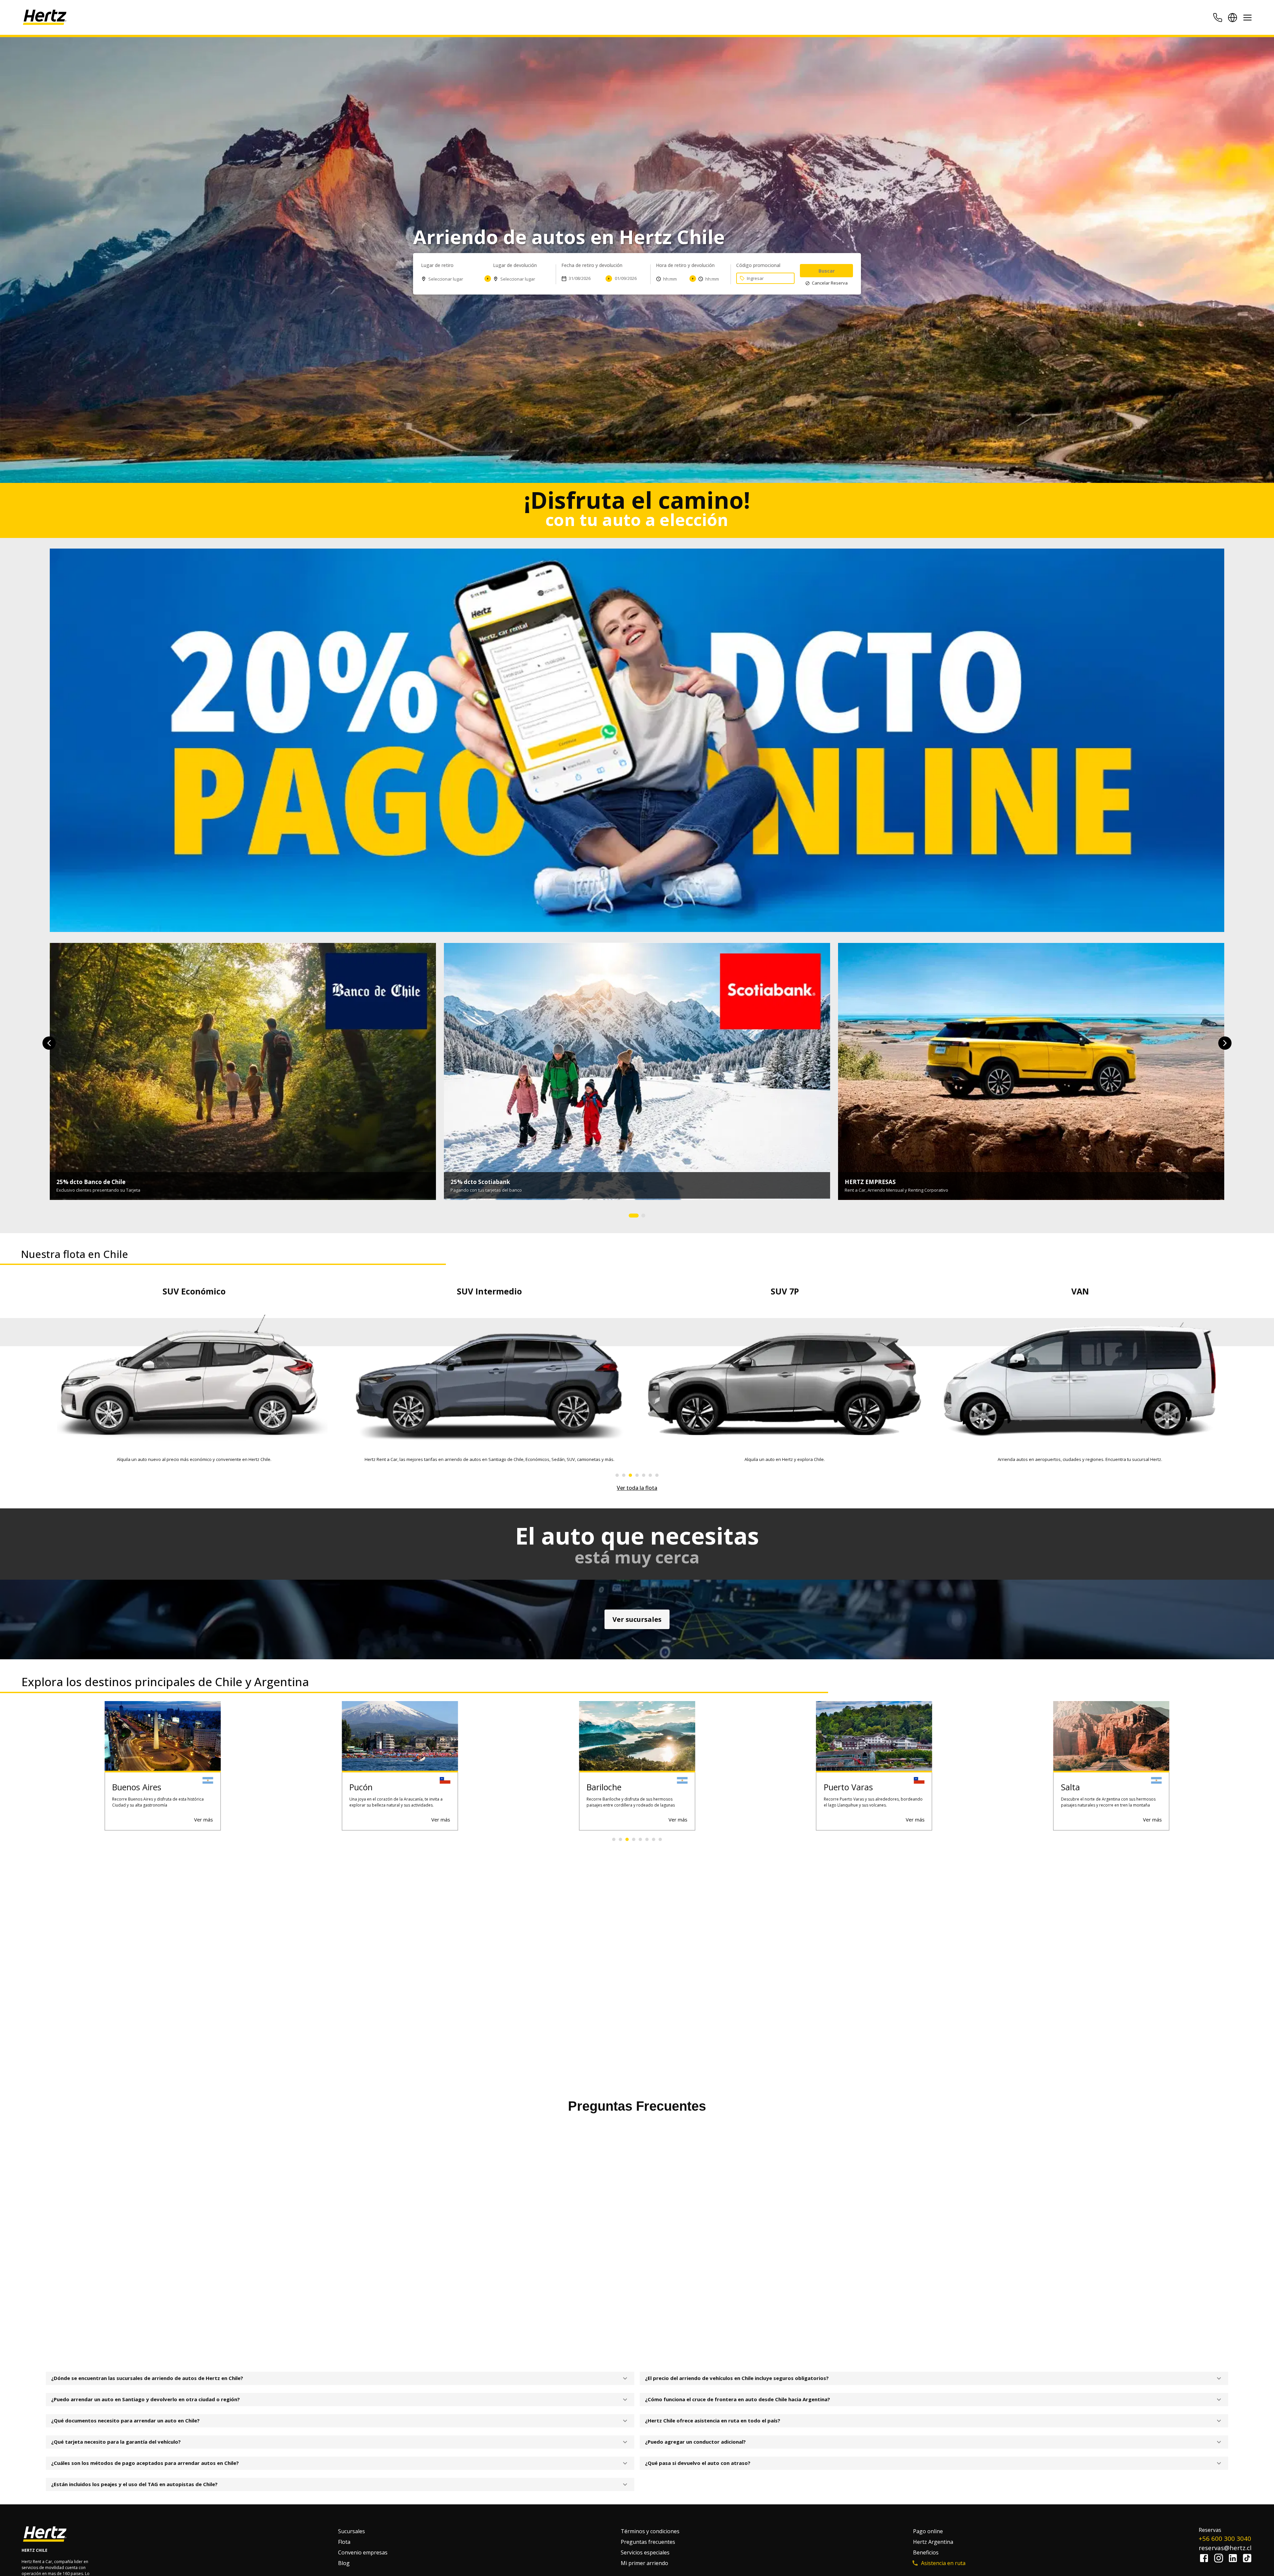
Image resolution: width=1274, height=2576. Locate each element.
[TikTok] (1247, 2559)
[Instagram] (1220, 2559)
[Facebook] (1206, 2559)
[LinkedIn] (1235, 2559)
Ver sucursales (637, 1619)
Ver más (204, 1819)
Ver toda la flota (637, 1488)
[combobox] (452, 280)
